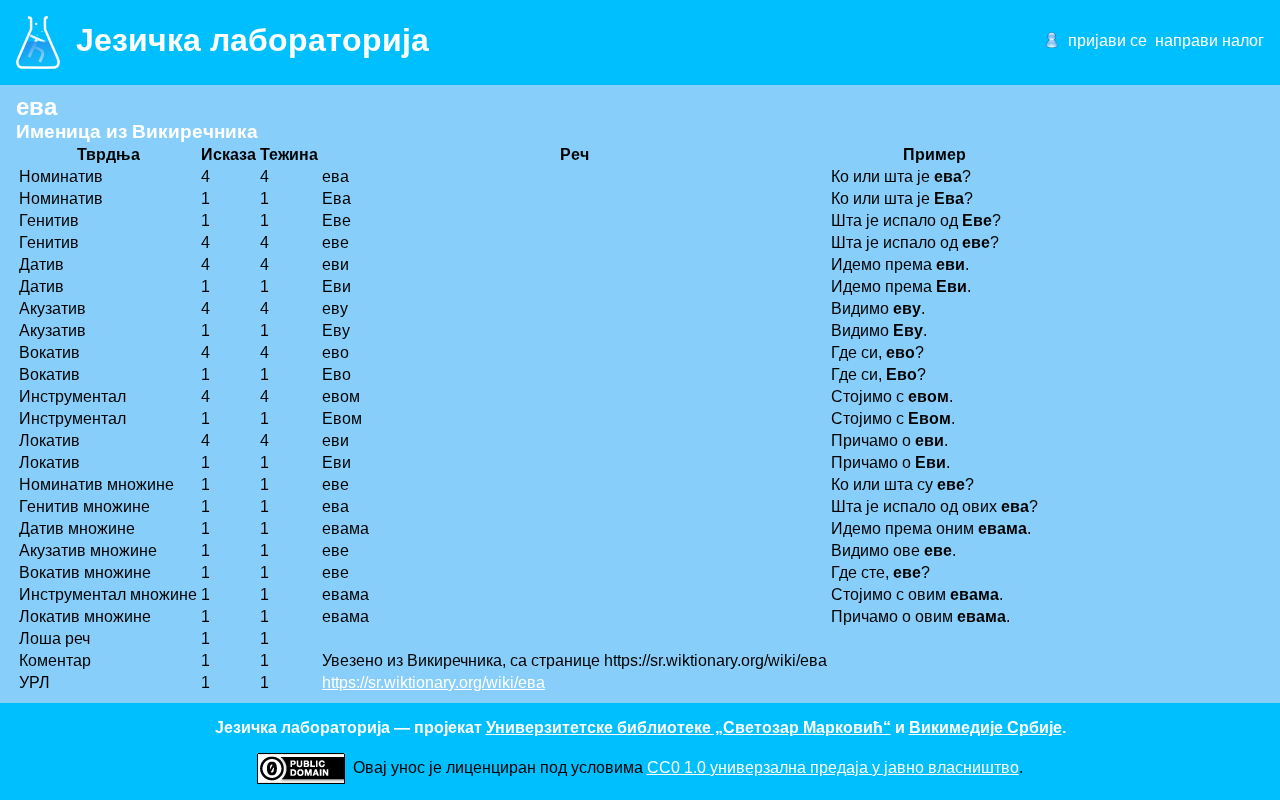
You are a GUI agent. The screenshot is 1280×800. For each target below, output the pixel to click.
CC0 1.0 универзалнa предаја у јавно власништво (833, 767)
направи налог (1209, 40)
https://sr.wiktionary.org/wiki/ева (433, 682)
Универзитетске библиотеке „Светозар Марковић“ (688, 727)
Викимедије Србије (985, 727)
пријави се (1107, 40)
